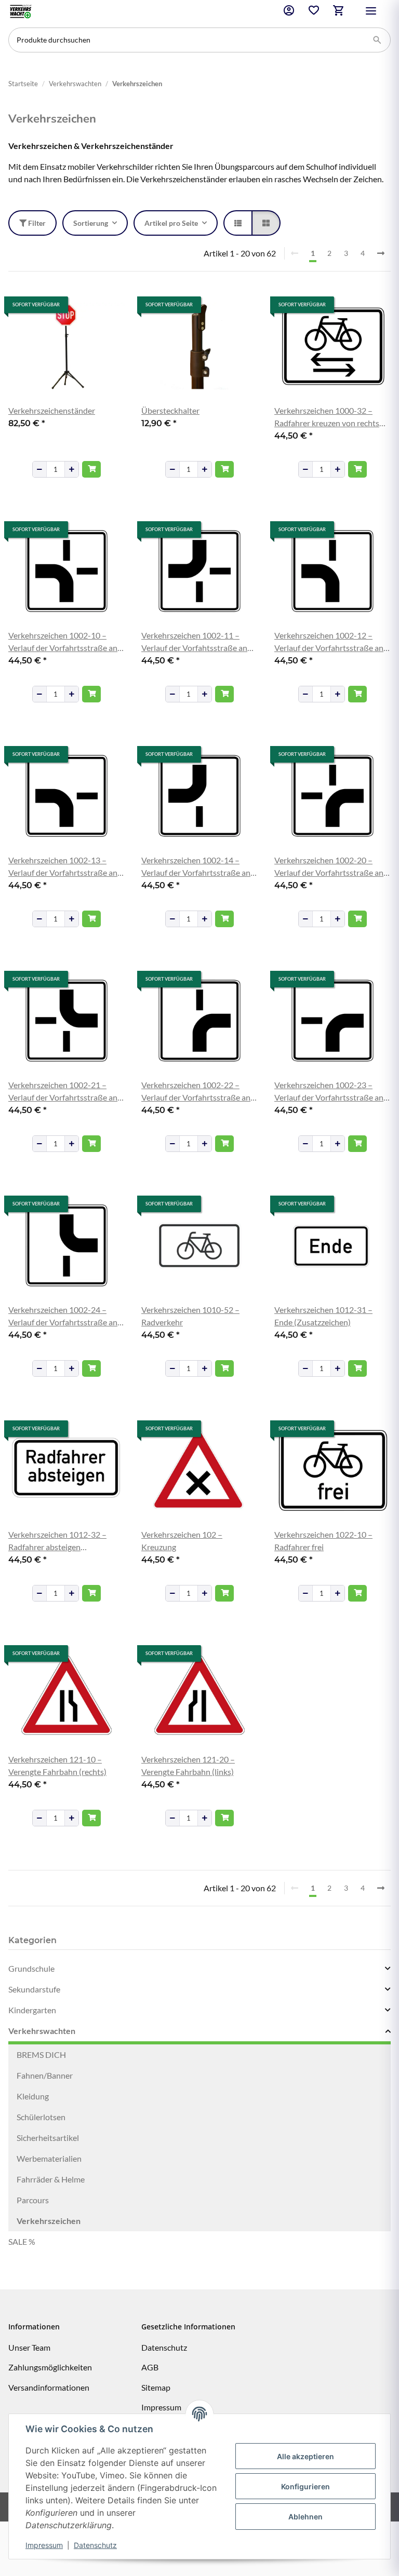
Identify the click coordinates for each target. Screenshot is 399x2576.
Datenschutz (95, 2545)
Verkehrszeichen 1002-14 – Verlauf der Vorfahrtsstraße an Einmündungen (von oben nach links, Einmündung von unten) (197, 867)
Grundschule (31, 1968)
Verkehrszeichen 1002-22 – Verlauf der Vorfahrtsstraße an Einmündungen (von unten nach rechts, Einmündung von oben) (198, 1092)
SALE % (22, 2241)
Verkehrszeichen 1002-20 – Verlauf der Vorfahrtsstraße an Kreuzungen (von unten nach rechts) (329, 867)
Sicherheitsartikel (48, 2138)
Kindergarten (32, 2010)
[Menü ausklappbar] (371, 11)
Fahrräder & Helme (51, 2179)
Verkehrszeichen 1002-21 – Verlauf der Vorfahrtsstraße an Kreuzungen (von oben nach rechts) (63, 1092)
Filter (36, 223)
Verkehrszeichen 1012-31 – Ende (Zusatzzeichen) (323, 1316)
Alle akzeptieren (305, 2456)
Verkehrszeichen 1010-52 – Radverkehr (190, 1316)
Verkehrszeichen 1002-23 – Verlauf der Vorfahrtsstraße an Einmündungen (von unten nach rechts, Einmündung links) (331, 1092)
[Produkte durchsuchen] (377, 40)
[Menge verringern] (39, 469)
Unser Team (29, 2347)
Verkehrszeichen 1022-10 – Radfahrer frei (323, 1541)
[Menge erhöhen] (72, 469)
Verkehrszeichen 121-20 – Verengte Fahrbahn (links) (188, 1765)
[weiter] (381, 253)
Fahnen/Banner (45, 2075)
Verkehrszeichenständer (52, 410)
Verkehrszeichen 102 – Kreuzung (182, 1541)
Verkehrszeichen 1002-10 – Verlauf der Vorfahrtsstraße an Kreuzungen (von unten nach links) (63, 642)
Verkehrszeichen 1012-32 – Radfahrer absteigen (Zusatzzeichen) (57, 1541)
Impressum (44, 2545)
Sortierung (91, 223)
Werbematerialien (49, 2158)
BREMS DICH (41, 2055)
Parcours (33, 2200)
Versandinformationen (49, 2387)
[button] (289, 12)
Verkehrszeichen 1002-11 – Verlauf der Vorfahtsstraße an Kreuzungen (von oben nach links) (194, 642)
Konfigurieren (305, 2486)
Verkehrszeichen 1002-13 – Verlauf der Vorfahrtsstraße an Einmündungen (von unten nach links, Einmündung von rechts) (65, 867)
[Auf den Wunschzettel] (107, 306)
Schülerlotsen (41, 2117)
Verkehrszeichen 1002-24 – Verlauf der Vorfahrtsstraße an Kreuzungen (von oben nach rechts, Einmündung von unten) (64, 1317)
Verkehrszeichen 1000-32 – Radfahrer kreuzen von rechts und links (327, 417)
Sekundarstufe (34, 1989)
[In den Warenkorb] (91, 469)
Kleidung (33, 2096)
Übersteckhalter (170, 410)
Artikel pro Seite (171, 223)
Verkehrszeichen (49, 2221)
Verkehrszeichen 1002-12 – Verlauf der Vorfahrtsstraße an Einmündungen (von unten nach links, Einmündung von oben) (331, 642)
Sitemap (156, 2387)
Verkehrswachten (42, 2031)
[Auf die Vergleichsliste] (80, 306)
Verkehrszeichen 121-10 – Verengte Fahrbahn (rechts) (57, 1765)
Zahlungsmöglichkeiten (50, 2367)
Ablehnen (305, 2517)
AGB (150, 2367)
